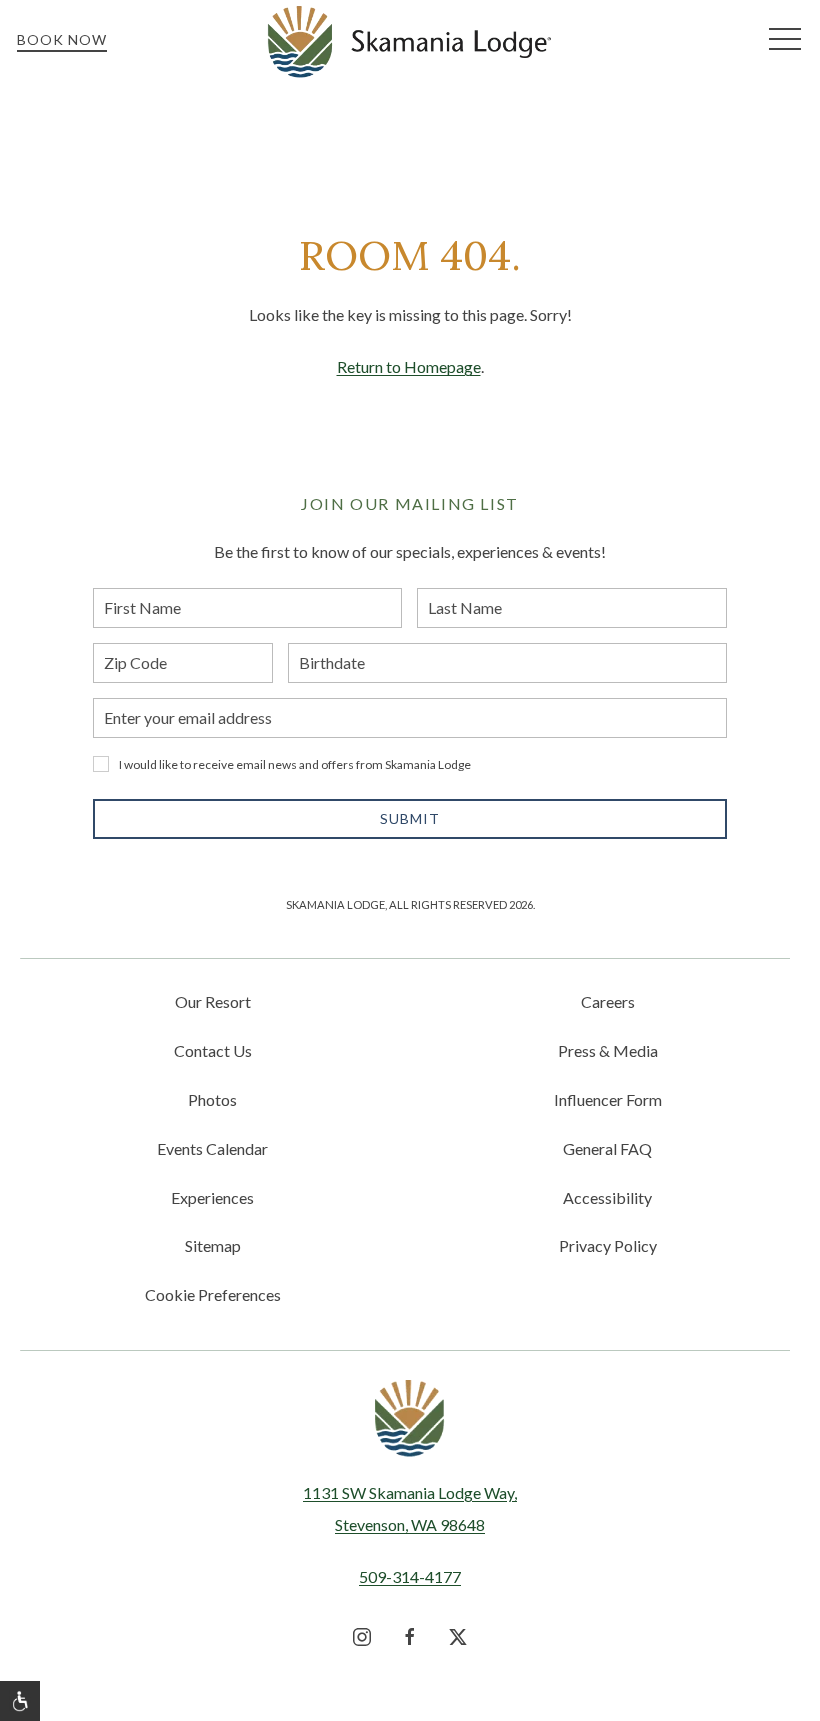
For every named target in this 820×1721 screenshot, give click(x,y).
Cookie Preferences (213, 1294)
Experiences (212, 1197)
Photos (212, 1099)
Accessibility (607, 1197)
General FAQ (607, 1148)
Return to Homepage (409, 366)
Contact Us (213, 1050)
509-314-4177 (410, 1576)
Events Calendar (212, 1148)
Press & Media (608, 1050)
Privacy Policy (608, 1245)
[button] (785, 40)
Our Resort (213, 1001)
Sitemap (213, 1245)
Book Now (62, 39)
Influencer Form (608, 1099)
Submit (410, 818)
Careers (608, 1001)
